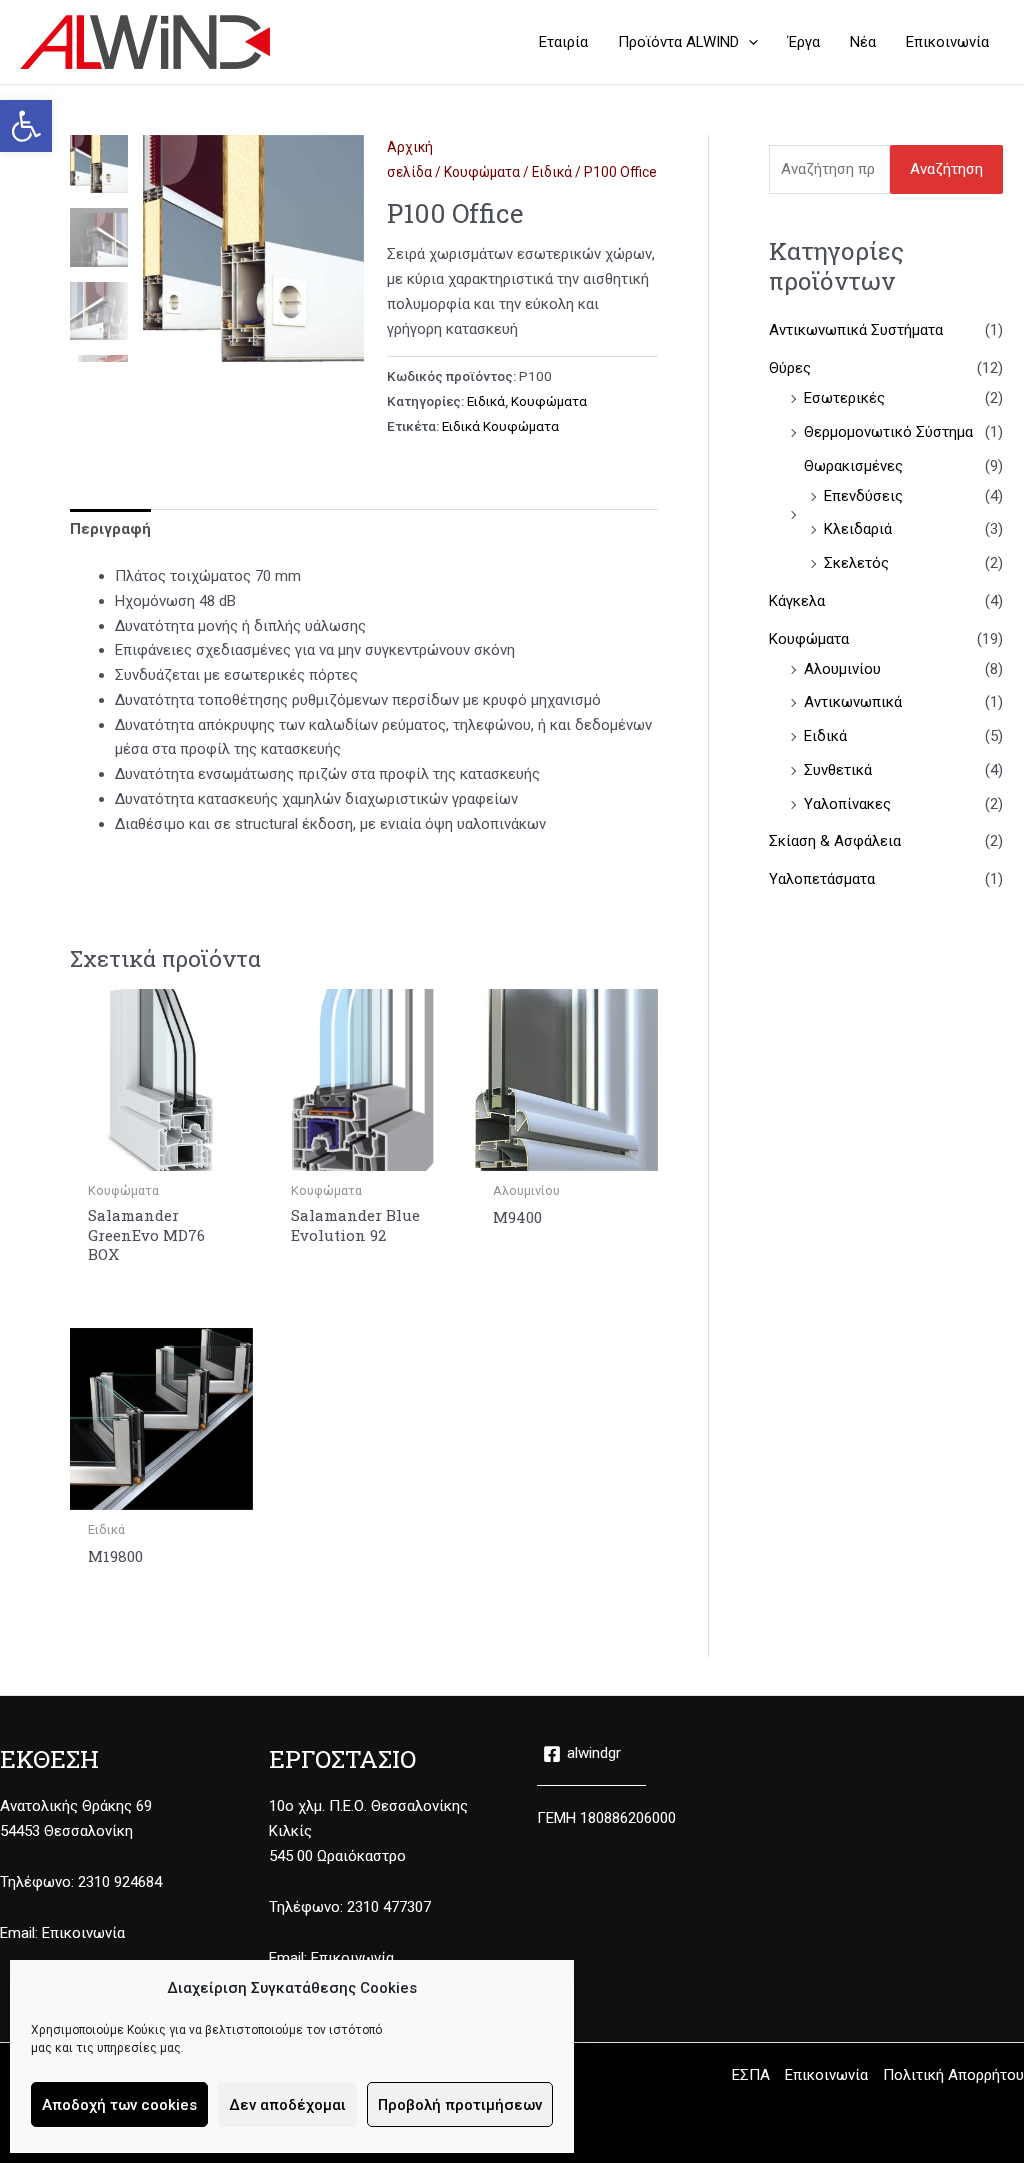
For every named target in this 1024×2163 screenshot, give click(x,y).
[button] (26, 126)
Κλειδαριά (858, 529)
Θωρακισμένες (853, 466)
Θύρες (790, 368)
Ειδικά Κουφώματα (500, 426)
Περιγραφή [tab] (110, 529)
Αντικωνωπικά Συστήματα (856, 330)
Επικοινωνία (83, 1933)
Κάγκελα (797, 601)
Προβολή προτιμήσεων (460, 2105)
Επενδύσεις (863, 496)
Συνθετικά (838, 770)
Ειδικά (552, 172)
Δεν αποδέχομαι (287, 2105)
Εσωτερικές (844, 398)
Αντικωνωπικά (853, 702)
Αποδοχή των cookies (119, 2105)
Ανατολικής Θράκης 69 (76, 1806)
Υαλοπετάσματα (822, 879)
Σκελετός (856, 563)
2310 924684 (120, 1882)
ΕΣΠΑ (751, 2075)
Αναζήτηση (946, 169)
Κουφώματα (482, 172)
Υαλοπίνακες (847, 804)
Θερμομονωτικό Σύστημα (888, 432)
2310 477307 (389, 1907)
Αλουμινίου (842, 669)
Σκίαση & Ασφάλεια (835, 841)
